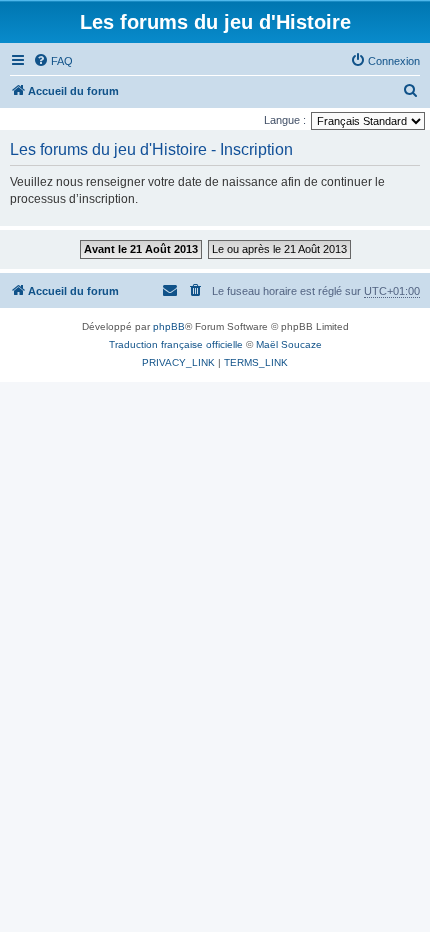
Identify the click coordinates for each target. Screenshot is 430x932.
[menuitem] (53, 61)
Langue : (285, 120)
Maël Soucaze (289, 344)
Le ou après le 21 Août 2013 (279, 249)
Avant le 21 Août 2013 (141, 249)
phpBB (169, 326)
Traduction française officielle (176, 344)
